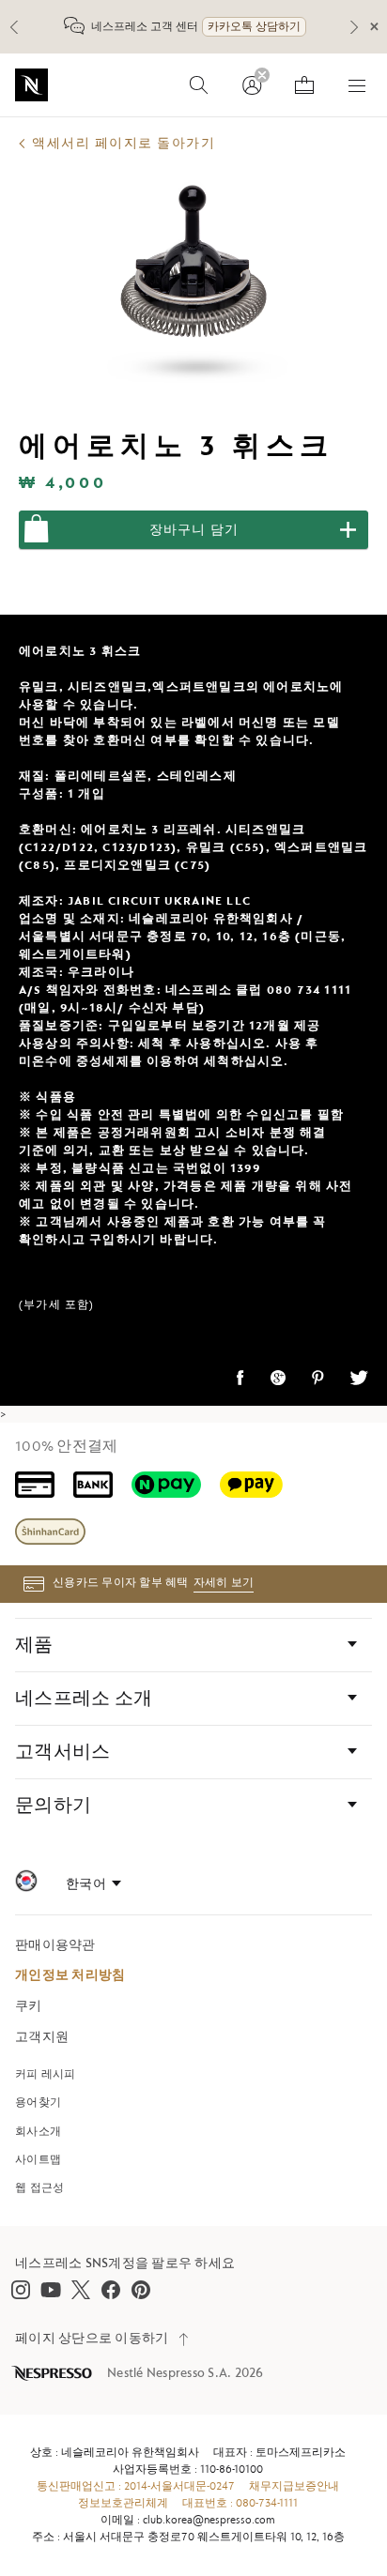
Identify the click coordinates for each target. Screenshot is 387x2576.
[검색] (199, 85)
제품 (34, 1645)
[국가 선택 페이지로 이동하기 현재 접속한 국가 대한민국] (26, 1884)
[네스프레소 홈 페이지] (54, 2373)
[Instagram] (21, 2290)
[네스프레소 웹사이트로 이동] (31, 85)
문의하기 (53, 1806)
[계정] (252, 85)
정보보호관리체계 (123, 2503)
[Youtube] (51, 2290)
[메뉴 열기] (357, 85)
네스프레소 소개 (84, 1699)
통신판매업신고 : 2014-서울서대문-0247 (136, 2486)
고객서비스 (62, 1752)
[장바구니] (304, 85)
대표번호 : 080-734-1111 (240, 2503)
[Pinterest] (141, 2290)
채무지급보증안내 (294, 2486)
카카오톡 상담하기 (254, 27)
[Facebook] (111, 2290)
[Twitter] (81, 2290)
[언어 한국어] (93, 1884)
